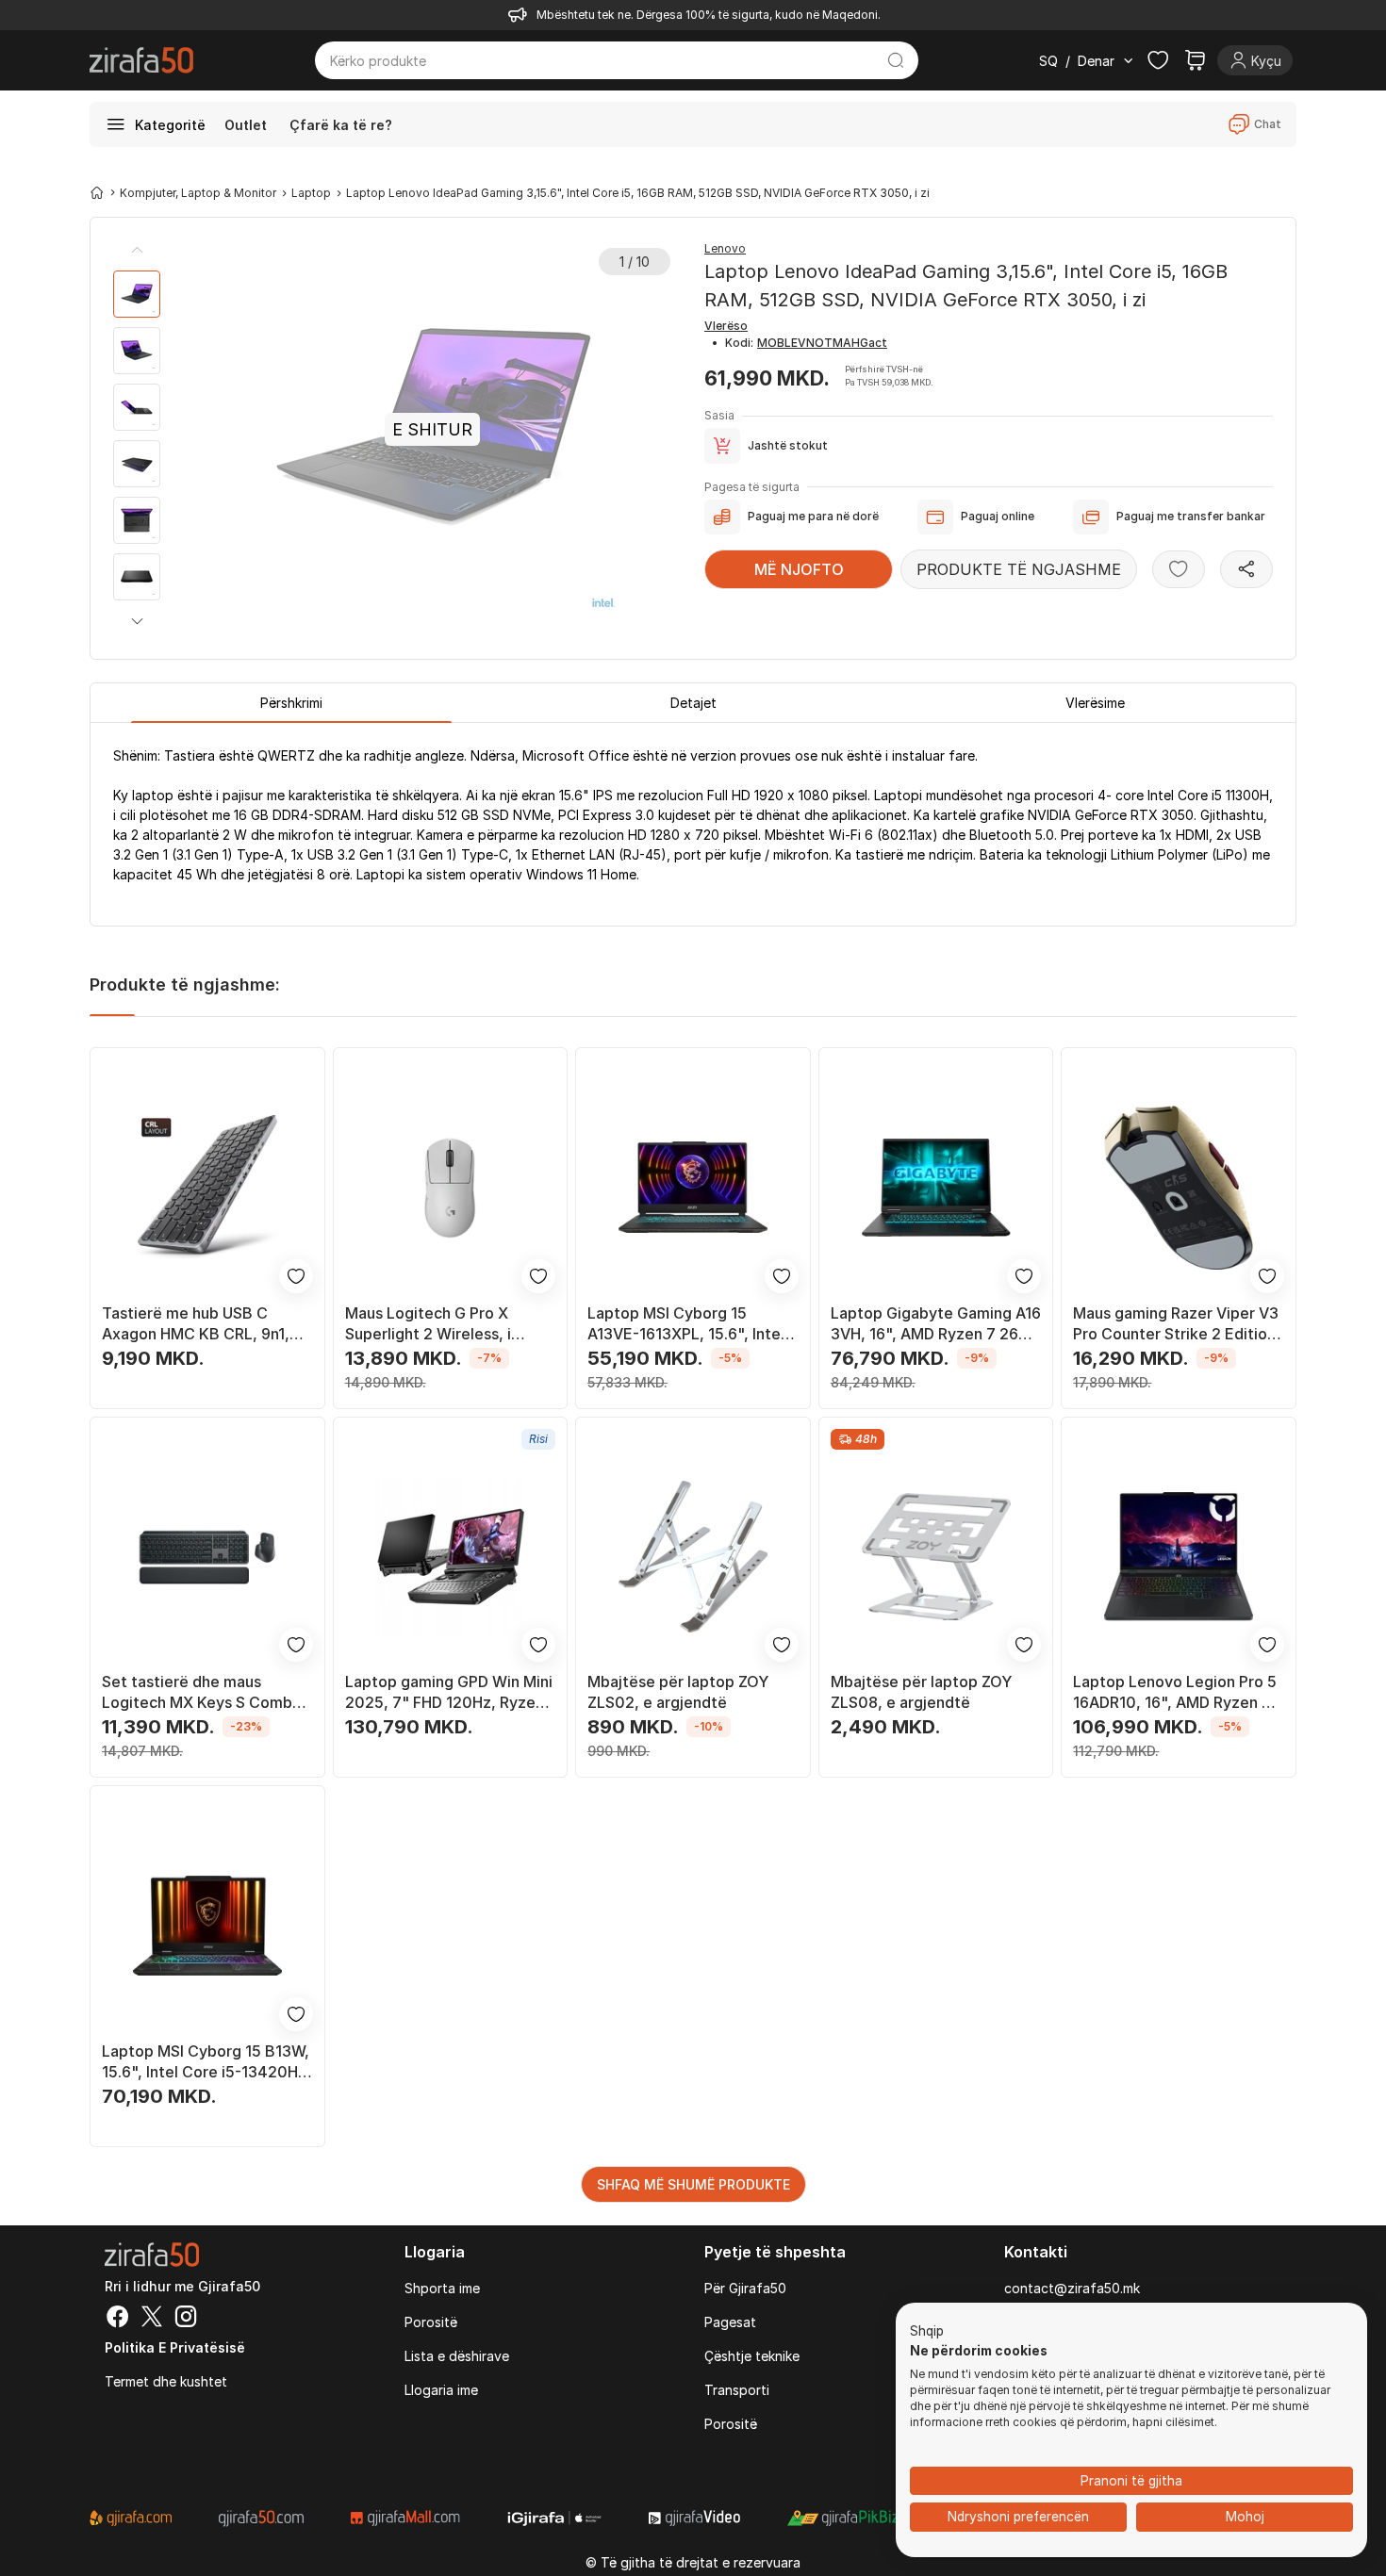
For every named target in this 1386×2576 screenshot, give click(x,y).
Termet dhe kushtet (166, 2381)
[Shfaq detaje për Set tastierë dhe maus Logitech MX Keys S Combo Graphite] (207, 1557)
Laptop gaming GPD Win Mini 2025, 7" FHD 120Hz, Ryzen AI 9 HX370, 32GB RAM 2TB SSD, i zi (449, 1692)
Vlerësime (1095, 703)
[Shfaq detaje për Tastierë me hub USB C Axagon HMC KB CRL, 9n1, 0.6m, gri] (207, 1188)
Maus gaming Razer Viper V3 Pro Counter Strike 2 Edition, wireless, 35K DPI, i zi (1177, 1324)
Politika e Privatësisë (175, 2347)
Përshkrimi (291, 703)
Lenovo (725, 248)
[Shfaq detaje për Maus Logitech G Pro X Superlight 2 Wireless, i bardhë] (451, 1188)
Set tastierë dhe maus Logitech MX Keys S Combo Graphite (202, 1692)
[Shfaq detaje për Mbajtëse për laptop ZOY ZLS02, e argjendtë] (693, 1557)
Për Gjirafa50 (745, 2288)
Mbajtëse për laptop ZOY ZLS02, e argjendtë (678, 1692)
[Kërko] (896, 60)
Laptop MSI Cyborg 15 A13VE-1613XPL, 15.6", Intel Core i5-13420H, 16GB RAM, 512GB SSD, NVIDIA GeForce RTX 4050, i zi (689, 1324)
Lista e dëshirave (457, 2356)
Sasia (719, 415)
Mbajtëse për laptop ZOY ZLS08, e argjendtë (921, 1692)
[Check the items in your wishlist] (1158, 60)
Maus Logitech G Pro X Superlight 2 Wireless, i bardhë (428, 1324)
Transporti (737, 2390)
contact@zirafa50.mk (1072, 2288)
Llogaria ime (441, 2390)
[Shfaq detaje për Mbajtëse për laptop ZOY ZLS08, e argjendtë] (936, 1557)
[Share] (1246, 569)
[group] (137, 294)
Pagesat (730, 2322)
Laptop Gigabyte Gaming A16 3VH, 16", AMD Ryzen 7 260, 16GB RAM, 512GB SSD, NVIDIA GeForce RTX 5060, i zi (936, 1324)
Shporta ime (442, 2288)
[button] (137, 621)
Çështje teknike (752, 2356)
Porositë (431, 2322)
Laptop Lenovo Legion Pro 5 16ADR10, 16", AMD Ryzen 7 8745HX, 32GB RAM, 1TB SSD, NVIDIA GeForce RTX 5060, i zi (1175, 1692)
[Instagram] (186, 2319)
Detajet (693, 703)
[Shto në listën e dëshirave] (1179, 569)
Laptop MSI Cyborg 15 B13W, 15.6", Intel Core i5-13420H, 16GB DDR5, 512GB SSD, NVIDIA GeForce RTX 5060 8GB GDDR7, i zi (206, 2062)
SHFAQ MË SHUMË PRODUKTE (693, 2184)
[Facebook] (118, 2319)
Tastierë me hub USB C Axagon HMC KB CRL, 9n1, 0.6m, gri (196, 1324)
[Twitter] (152, 2319)
